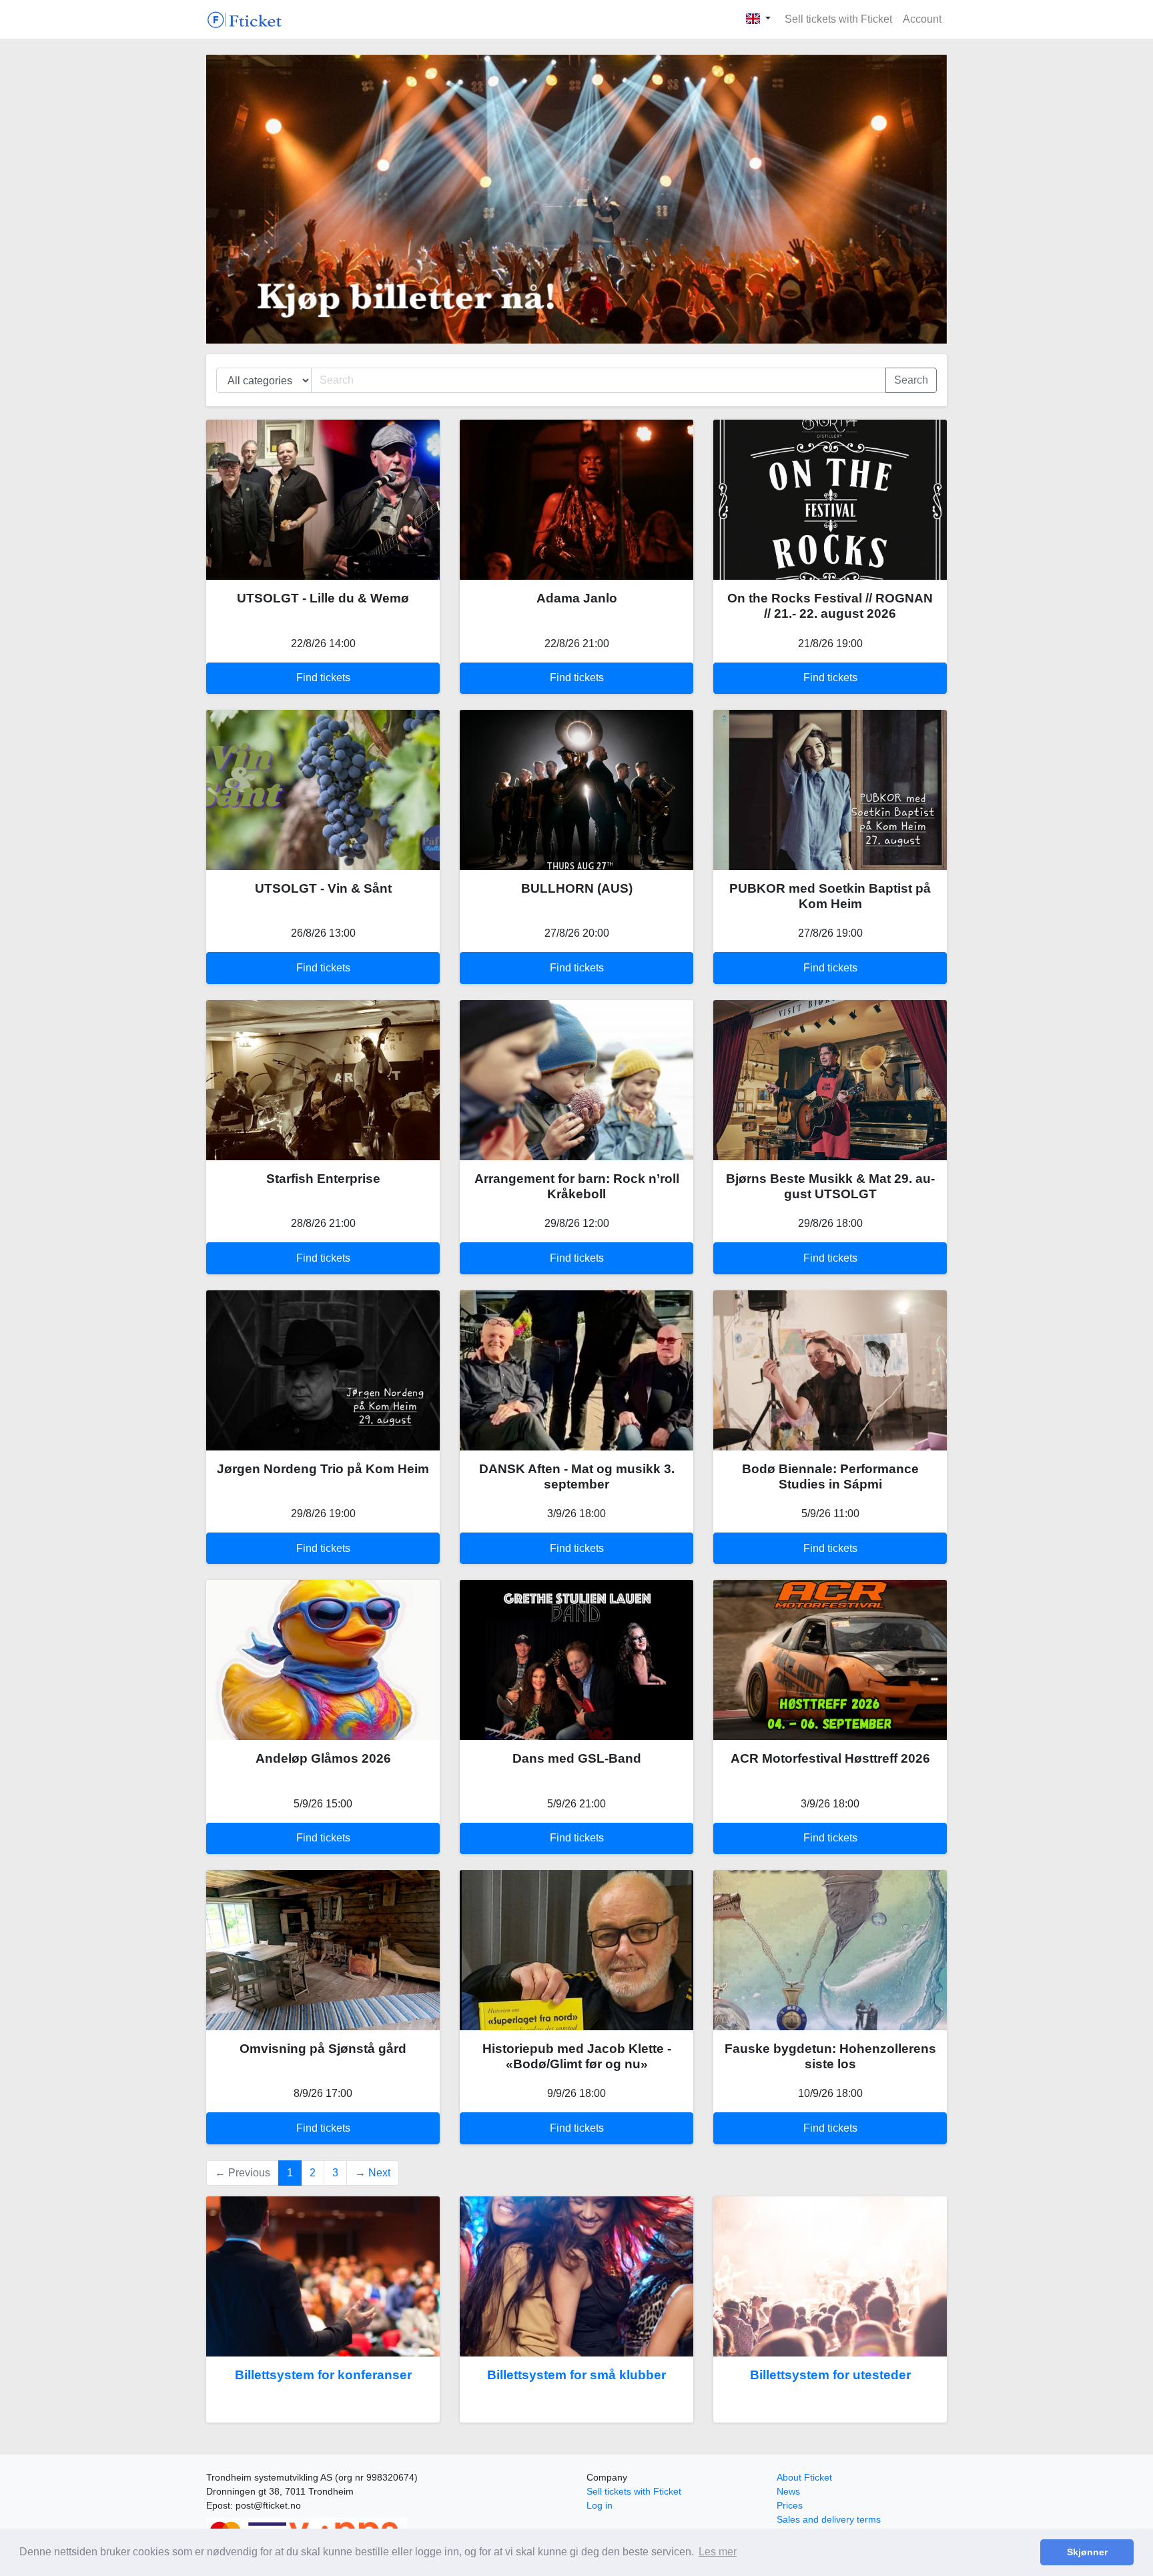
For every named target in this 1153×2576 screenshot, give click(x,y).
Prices (790, 2505)
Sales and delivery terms (829, 2519)
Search (911, 380)
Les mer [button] (718, 2552)
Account (922, 19)
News (788, 2491)
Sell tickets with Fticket (838, 19)
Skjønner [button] (1087, 2552)
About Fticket (804, 2477)
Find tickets (323, 678)
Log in (600, 2505)
